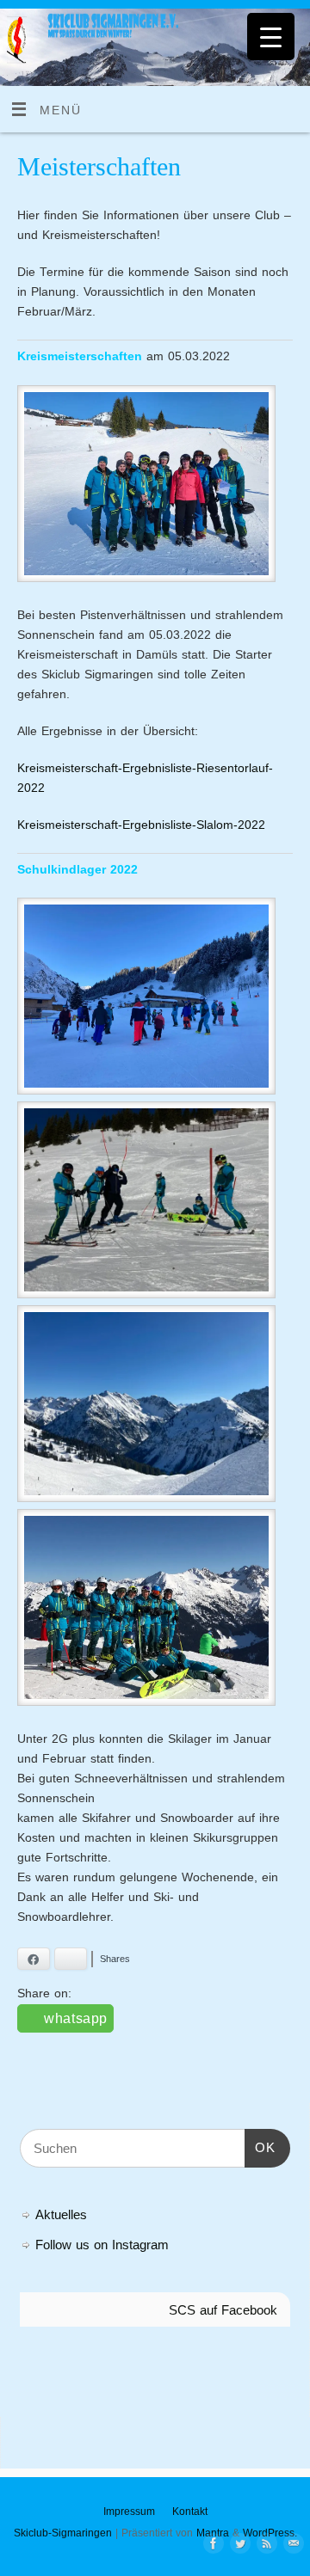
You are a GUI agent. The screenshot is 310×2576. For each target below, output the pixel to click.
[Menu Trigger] (271, 37)
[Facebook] (210, 2544)
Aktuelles (61, 2214)
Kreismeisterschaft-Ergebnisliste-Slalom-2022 (141, 825)
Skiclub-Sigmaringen (63, 2533)
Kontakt (190, 2512)
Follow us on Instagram (102, 2245)
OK (260, 2147)
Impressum (129, 2512)
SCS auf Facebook (223, 2310)
